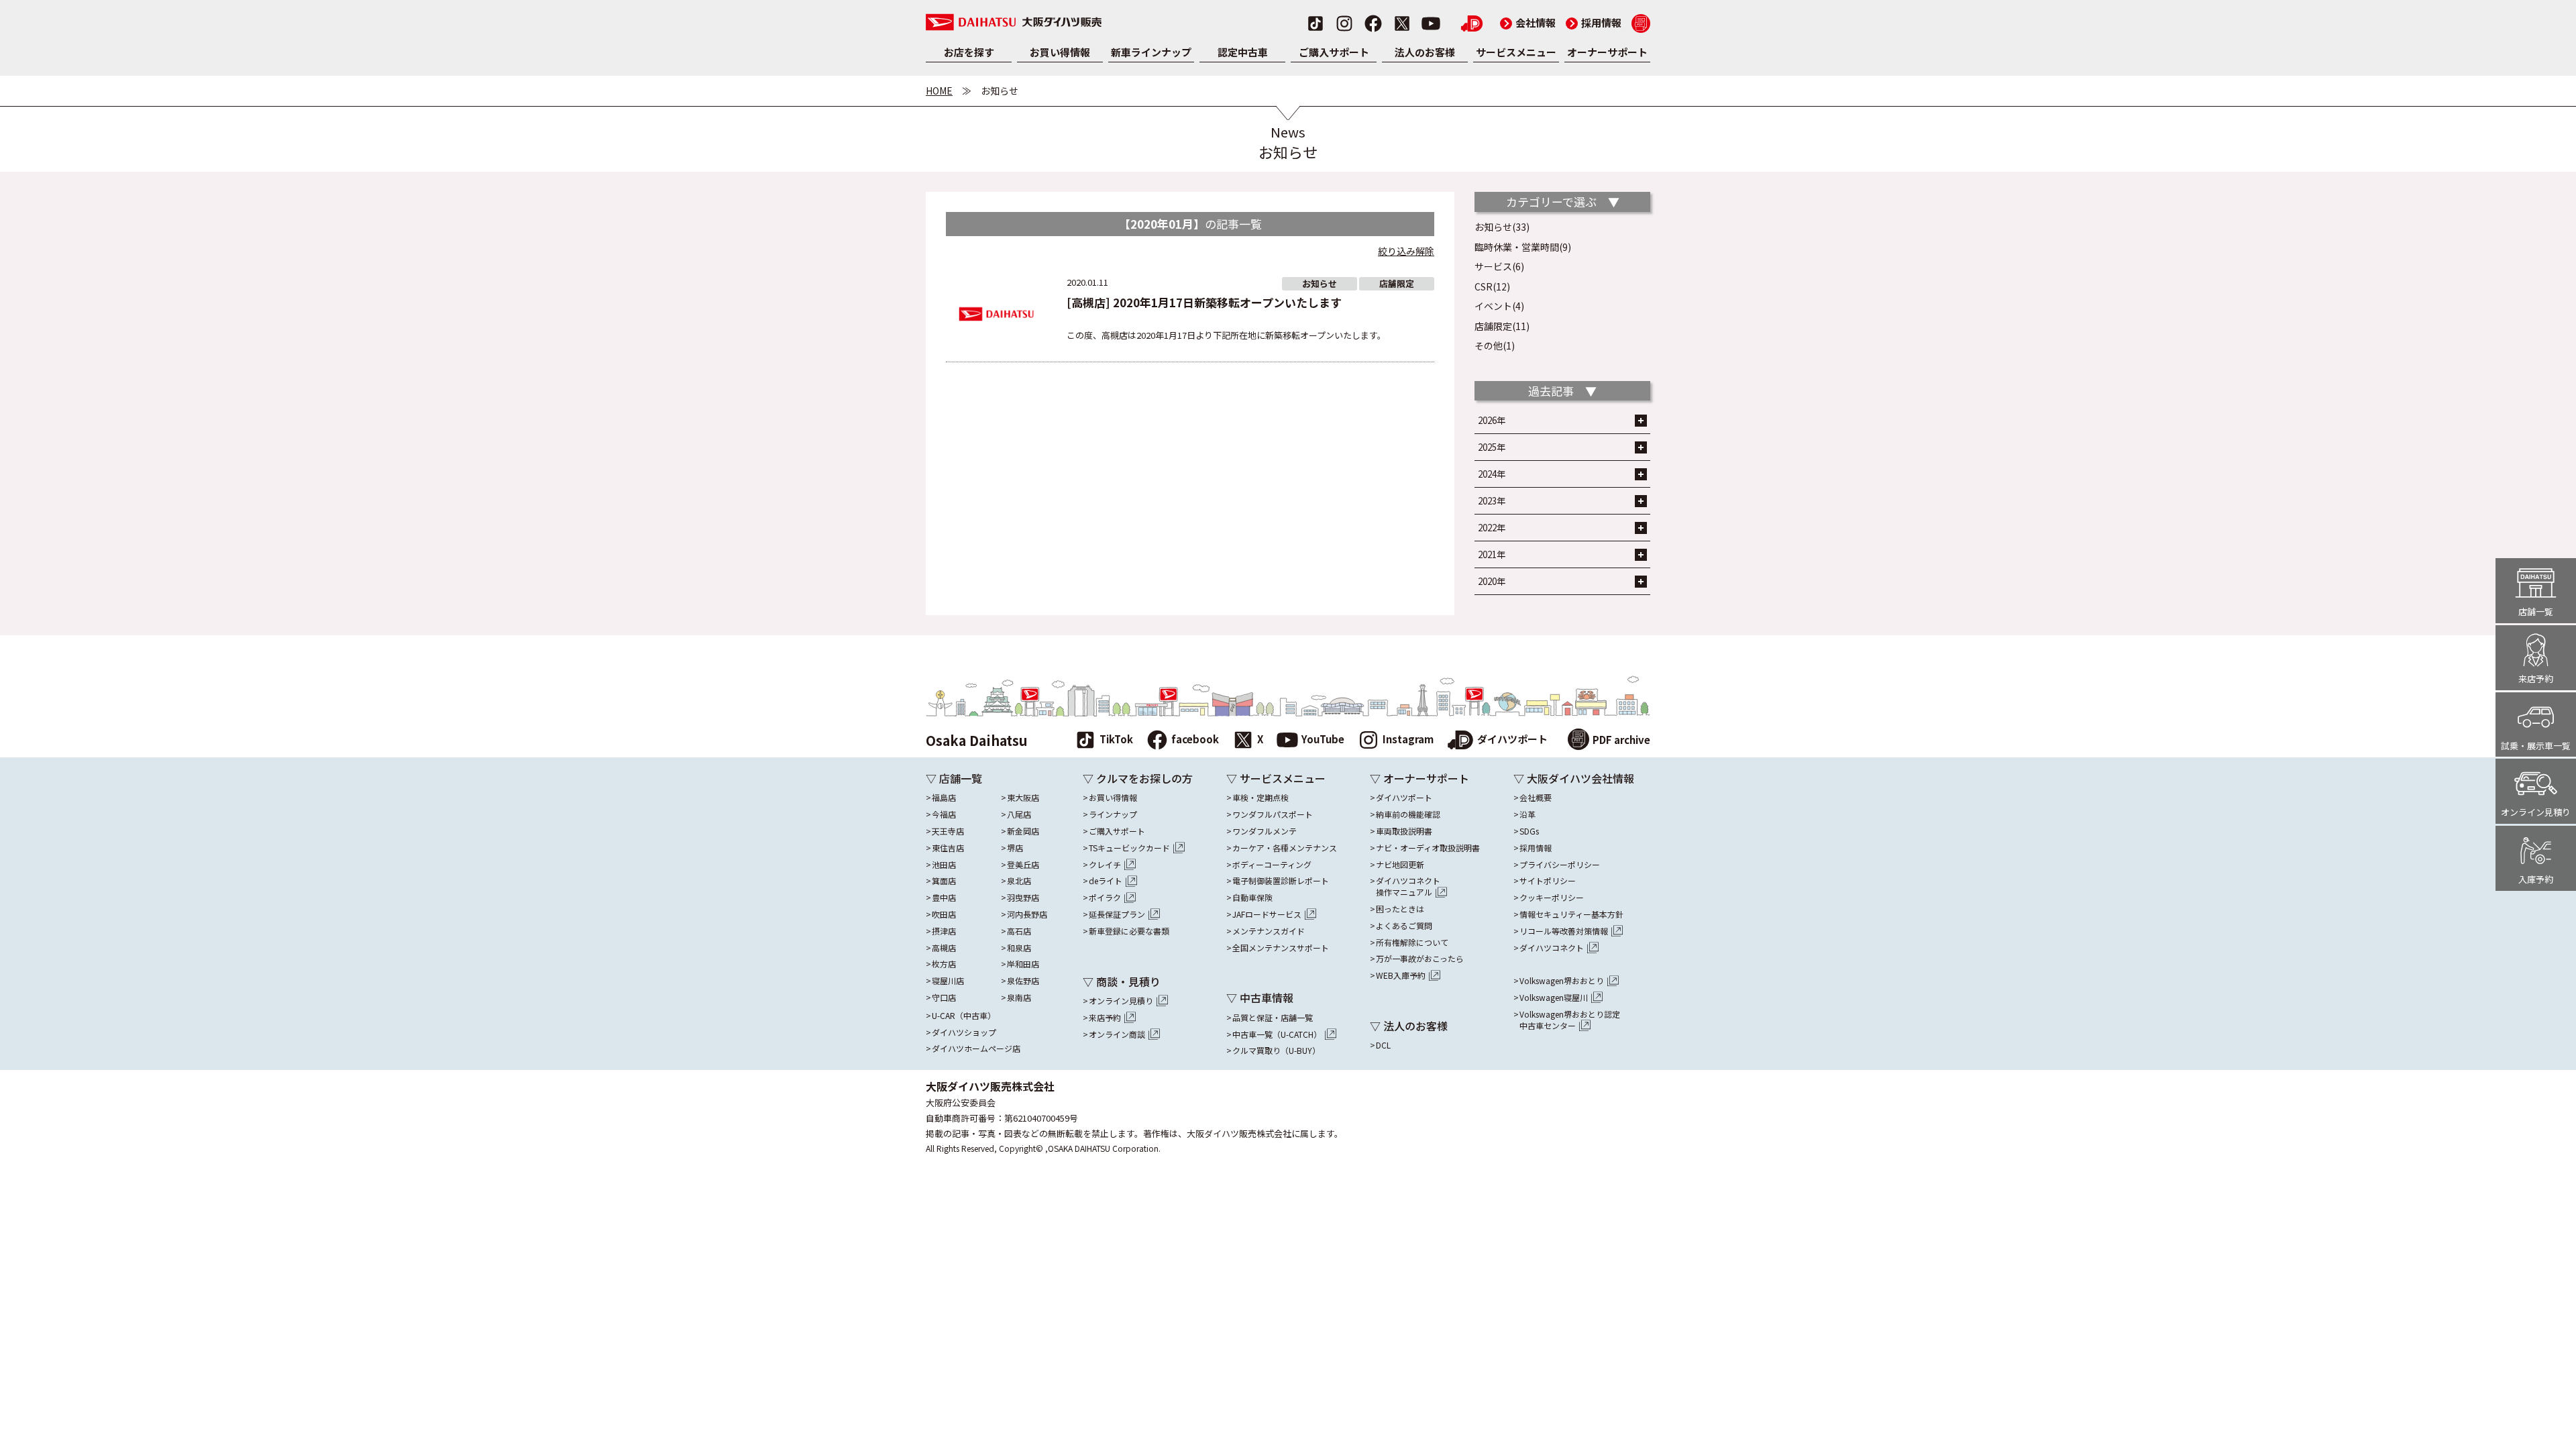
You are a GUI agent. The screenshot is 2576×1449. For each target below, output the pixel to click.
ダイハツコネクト (1408, 887)
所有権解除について (1412, 943)
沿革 (1527, 814)
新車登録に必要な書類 (1129, 931)
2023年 (1492, 501)
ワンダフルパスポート (1273, 814)
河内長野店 (1027, 914)
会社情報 (1528, 22)
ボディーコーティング (1272, 865)
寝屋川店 (948, 981)
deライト (1106, 881)
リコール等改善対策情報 (1564, 931)
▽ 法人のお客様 (1409, 1026)
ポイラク (1105, 898)
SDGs (1529, 831)
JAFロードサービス (1267, 914)
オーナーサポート (1607, 52)
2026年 (1492, 420)
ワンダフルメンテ (1265, 831)
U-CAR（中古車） (964, 1016)
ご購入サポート (1334, 52)
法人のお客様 (1425, 52)
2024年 (1492, 474)
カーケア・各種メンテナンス (1285, 848)
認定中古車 (1243, 52)
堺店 (1015, 848)
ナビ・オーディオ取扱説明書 (1428, 848)
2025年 (1492, 447)
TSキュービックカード (1129, 848)
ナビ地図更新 (1400, 865)
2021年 (1492, 554)
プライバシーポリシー (1560, 865)
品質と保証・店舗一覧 (1273, 1018)
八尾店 (1019, 814)
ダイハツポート (1512, 739)
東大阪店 (1023, 798)
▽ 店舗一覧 (954, 778)
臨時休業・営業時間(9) (1523, 247)
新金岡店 (1023, 831)
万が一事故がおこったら (1420, 959)
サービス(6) (1499, 266)
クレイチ (1105, 865)
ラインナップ (1113, 814)
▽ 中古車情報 (1260, 998)
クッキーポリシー (1552, 898)
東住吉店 (948, 848)
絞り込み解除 (1406, 251)
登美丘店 (1023, 865)
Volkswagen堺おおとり (1562, 981)
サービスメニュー (1516, 52)
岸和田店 (1023, 964)
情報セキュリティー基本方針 (1571, 914)
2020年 (1492, 581)
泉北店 (1019, 881)
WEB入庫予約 (1401, 975)
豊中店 (944, 898)
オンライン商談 (1117, 1034)
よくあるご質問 (1404, 926)
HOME (939, 91)
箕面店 (944, 881)
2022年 (1492, 528)
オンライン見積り (1121, 1001)
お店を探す (969, 52)
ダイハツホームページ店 (976, 1049)
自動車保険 (1252, 898)
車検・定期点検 (1260, 798)
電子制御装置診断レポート (1281, 881)
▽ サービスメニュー (1276, 778)
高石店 (1019, 931)
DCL (1383, 1045)
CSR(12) (1492, 286)
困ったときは (1400, 909)
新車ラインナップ (1151, 52)
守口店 (944, 998)
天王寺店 (948, 831)
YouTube (1323, 739)
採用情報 (1594, 22)
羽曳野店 (1023, 898)
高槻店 (944, 948)
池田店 (944, 865)
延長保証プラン (1117, 914)
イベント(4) (1499, 306)
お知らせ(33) (1502, 227)
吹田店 (944, 914)
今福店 (944, 814)
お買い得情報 (1060, 52)
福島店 (944, 798)
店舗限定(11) (1502, 326)
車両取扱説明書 (1404, 831)
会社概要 (1536, 798)
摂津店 (944, 931)
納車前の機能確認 (1408, 814)
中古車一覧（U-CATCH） (1277, 1034)
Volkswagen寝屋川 (1554, 998)
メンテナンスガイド (1269, 931)
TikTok (1116, 739)
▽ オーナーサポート (1419, 778)
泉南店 (1019, 998)
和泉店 (1019, 948)
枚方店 (944, 964)
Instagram (1408, 739)
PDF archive (1621, 739)
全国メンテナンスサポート (1281, 948)
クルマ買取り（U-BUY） (1276, 1051)
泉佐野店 (1023, 981)
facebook (1195, 739)
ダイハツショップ (964, 1032)
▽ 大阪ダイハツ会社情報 (1574, 778)
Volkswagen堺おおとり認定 (1570, 1020)
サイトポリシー (1548, 881)
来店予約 (1105, 1018)
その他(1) (1495, 345)
